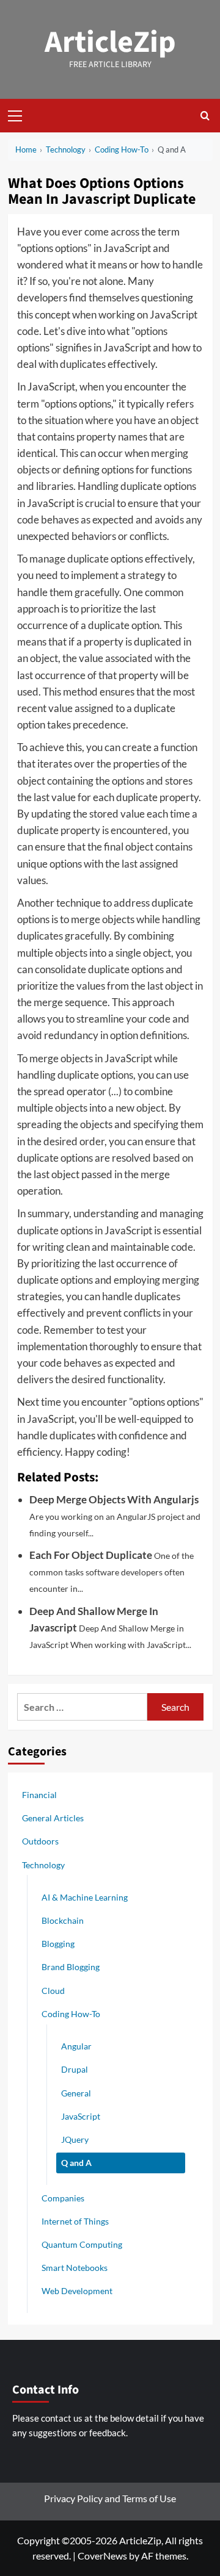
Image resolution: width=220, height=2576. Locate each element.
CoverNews (102, 2556)
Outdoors (40, 1841)
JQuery (75, 2139)
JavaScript (81, 2116)
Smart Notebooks (75, 2268)
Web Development (77, 2291)
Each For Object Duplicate (91, 1555)
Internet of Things (75, 2221)
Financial (39, 1795)
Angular (76, 2046)
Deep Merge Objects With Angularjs (114, 1499)
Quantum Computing (82, 2244)
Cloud (53, 1991)
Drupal (75, 2069)
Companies (63, 2198)
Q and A (76, 2163)
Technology (43, 1865)
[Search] (205, 116)
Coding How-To (71, 2014)
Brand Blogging (71, 1967)
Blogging (58, 1944)
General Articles (53, 1818)
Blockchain (63, 1920)
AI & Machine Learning (85, 1897)
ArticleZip (110, 42)
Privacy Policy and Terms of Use (110, 2498)
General (76, 2093)
